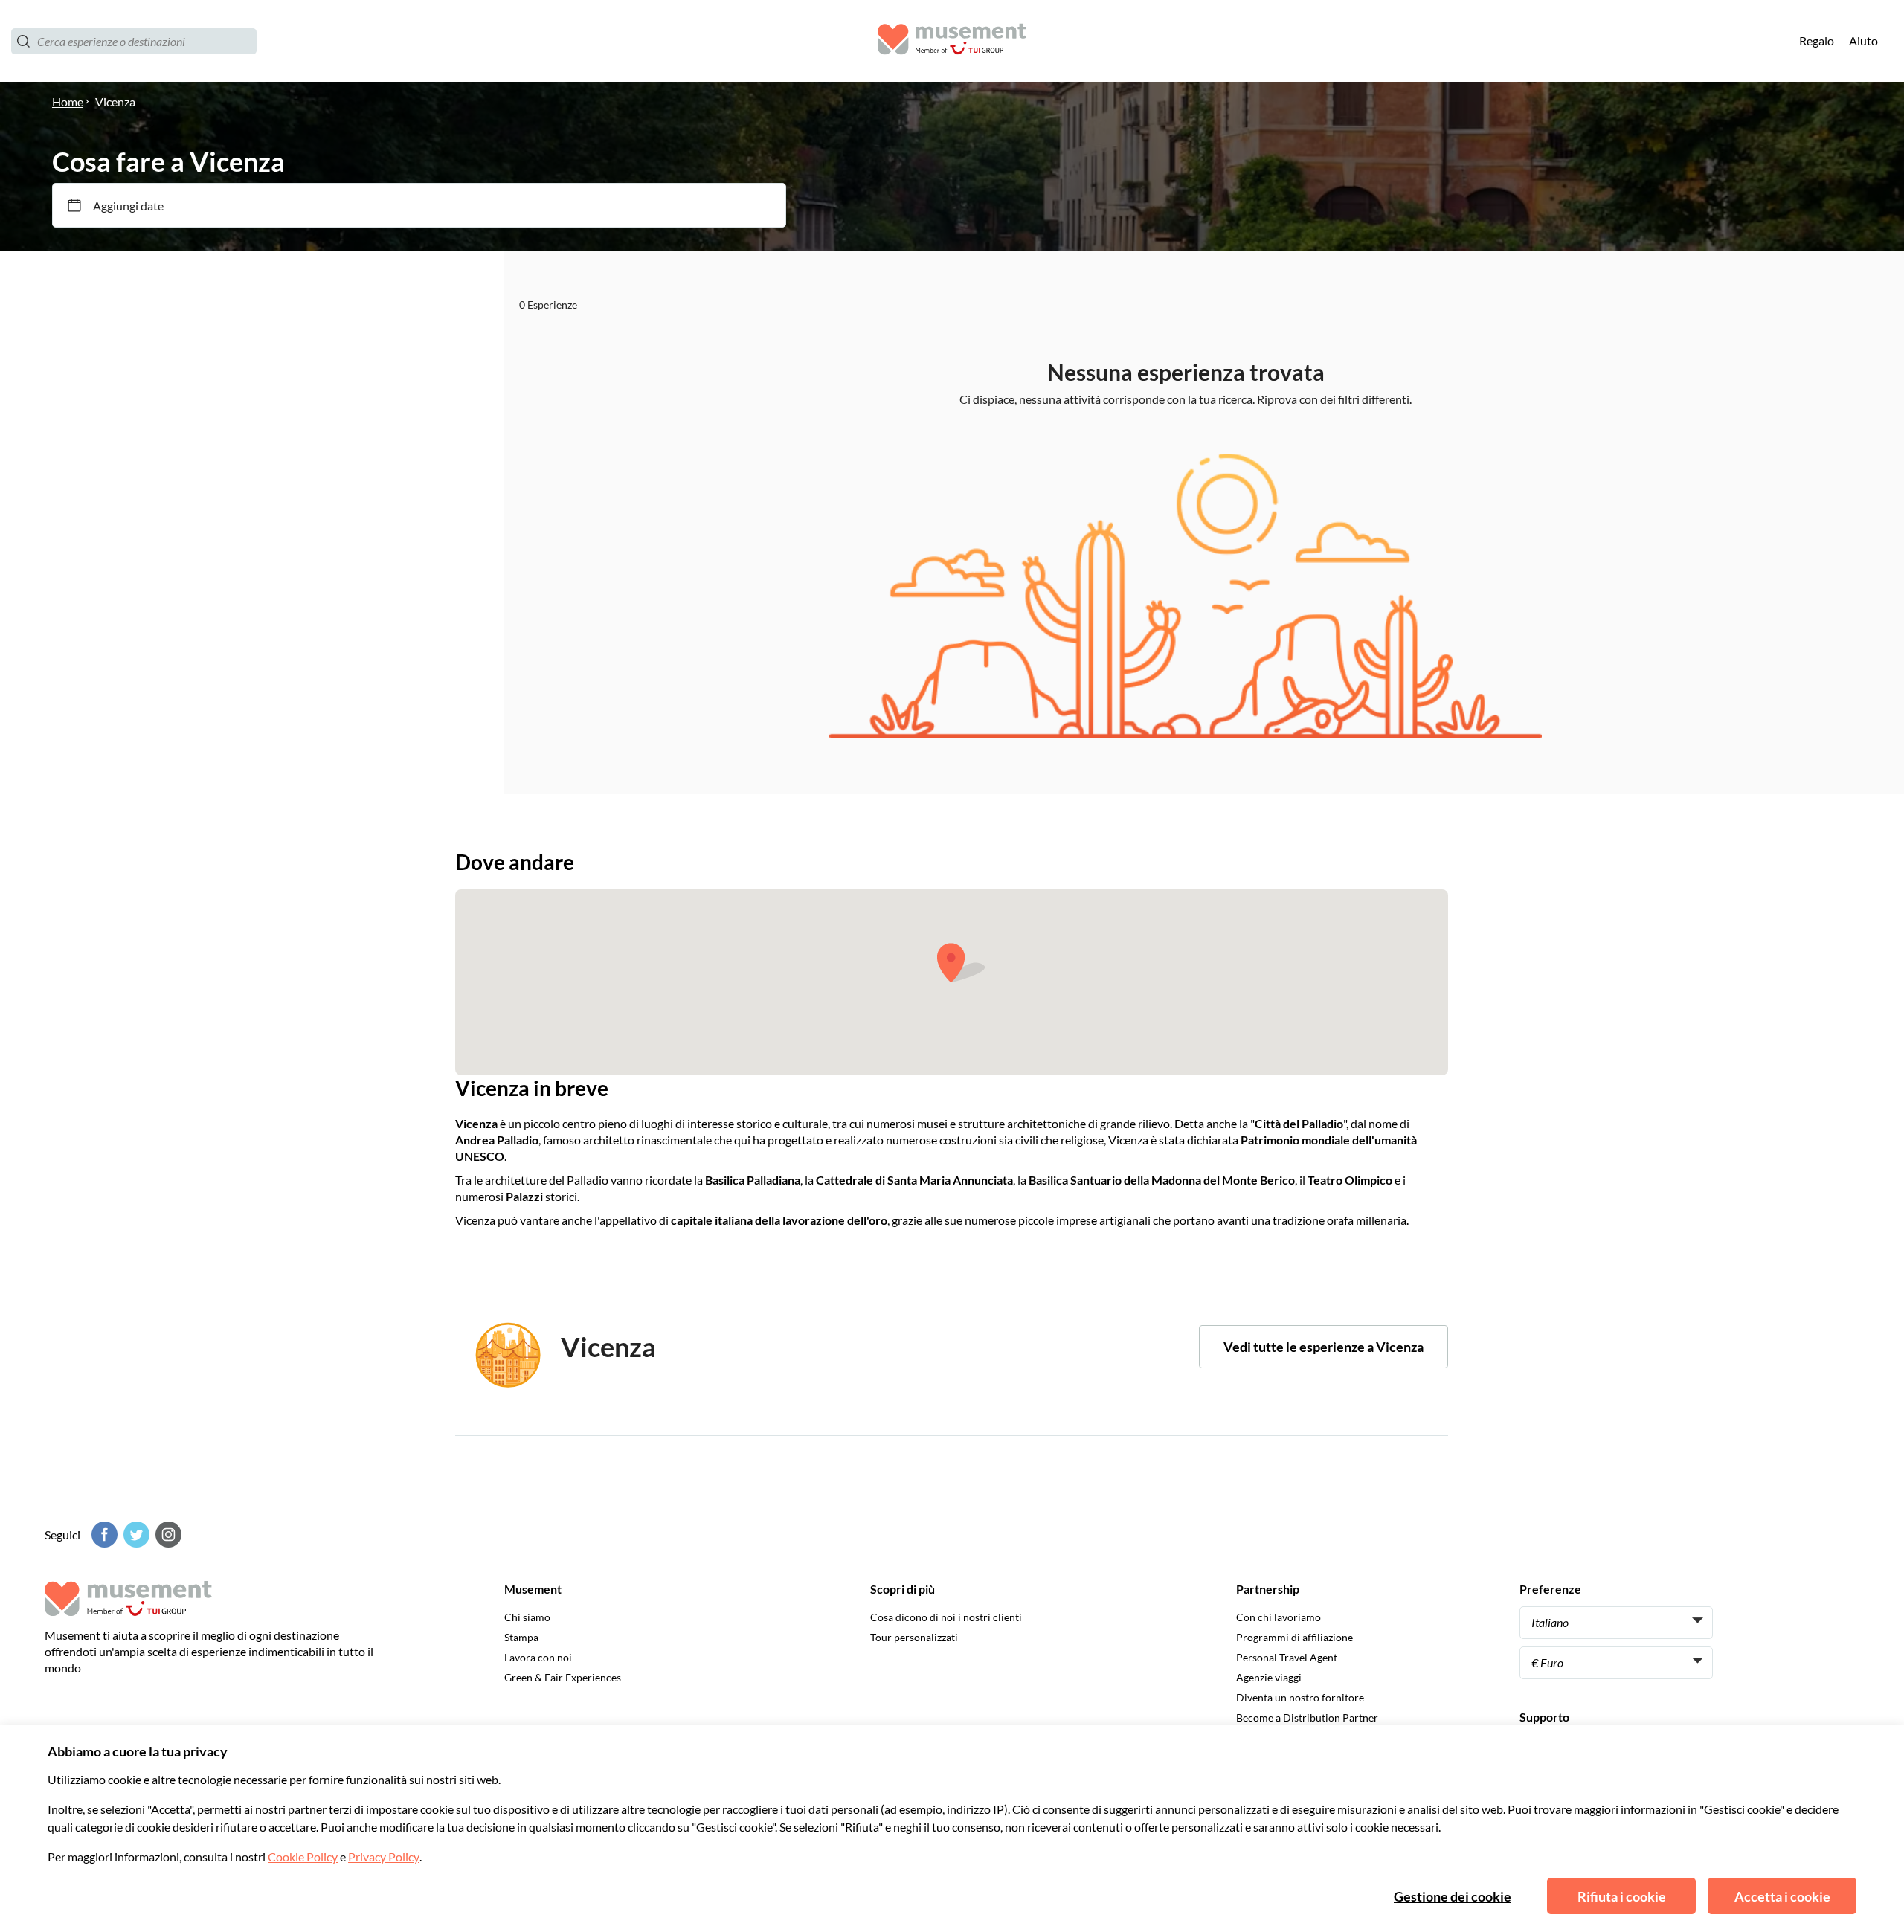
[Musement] (952, 41)
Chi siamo (527, 1617)
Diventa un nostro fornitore (1300, 1697)
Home (68, 102)
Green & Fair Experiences (563, 1677)
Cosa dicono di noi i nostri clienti (946, 1617)
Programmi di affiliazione (1294, 1637)
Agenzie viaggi (1269, 1677)
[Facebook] (103, 1535)
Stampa (521, 1637)
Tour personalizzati (914, 1637)
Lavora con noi (538, 1657)
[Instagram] (167, 1535)
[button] (961, 963)
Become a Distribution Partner (1307, 1717)
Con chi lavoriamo (1279, 1617)
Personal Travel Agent (1287, 1657)
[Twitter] (135, 1535)
